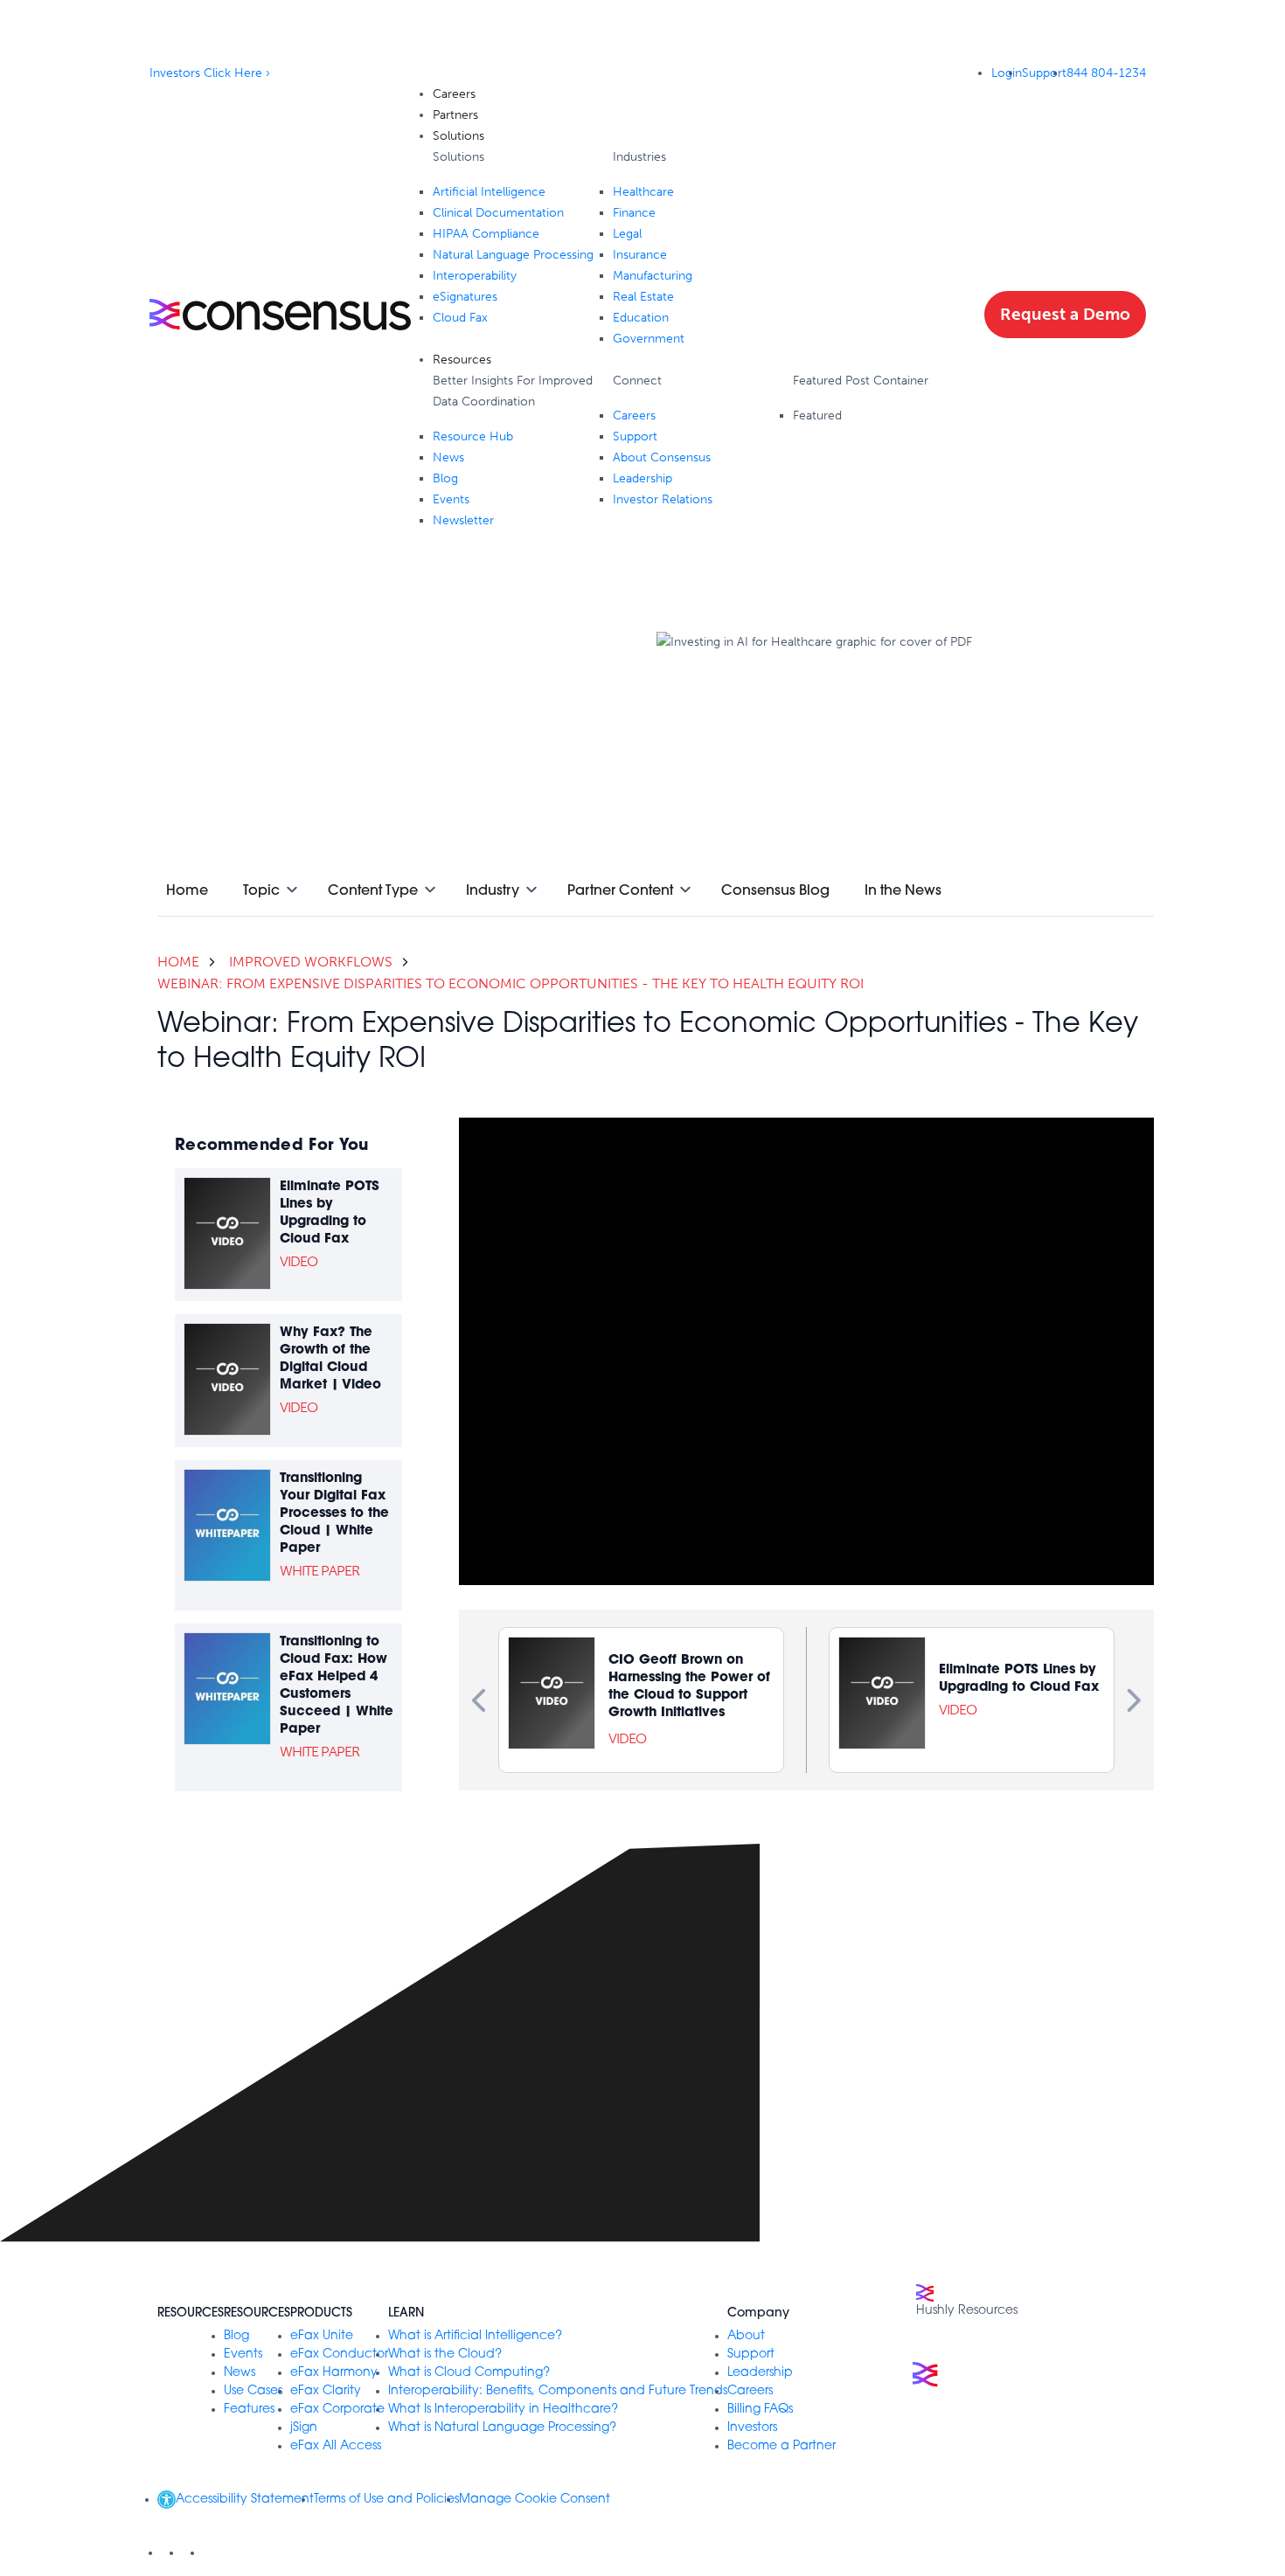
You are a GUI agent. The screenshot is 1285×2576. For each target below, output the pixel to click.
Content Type (373, 890)
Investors (752, 2428)
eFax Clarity (326, 2391)
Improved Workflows (311, 962)
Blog (236, 2336)
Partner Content (620, 890)
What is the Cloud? (445, 2354)
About (746, 2336)
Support (1044, 73)
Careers (750, 2391)
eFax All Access (336, 2446)
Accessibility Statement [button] (245, 2500)
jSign (304, 2428)
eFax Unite (322, 2336)
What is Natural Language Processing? (502, 2428)
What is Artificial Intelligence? (475, 2336)
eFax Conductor (339, 2354)
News (240, 2373)
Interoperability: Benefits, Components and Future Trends (558, 2391)
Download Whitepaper (721, 768)
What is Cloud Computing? (469, 2373)
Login (1007, 73)
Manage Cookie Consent (535, 2500)
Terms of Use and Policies (386, 2500)
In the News (903, 890)
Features (249, 2410)
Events (243, 2354)
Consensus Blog (775, 890)
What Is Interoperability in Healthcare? (503, 2410)
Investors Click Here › (210, 73)
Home (187, 890)
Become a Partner (781, 2446)
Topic (261, 890)
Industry (493, 890)
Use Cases (253, 2391)
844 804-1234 (1106, 73)
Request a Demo (1065, 314)
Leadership (760, 2373)
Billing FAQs (760, 2410)
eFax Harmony (334, 2373)
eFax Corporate (337, 2410)
